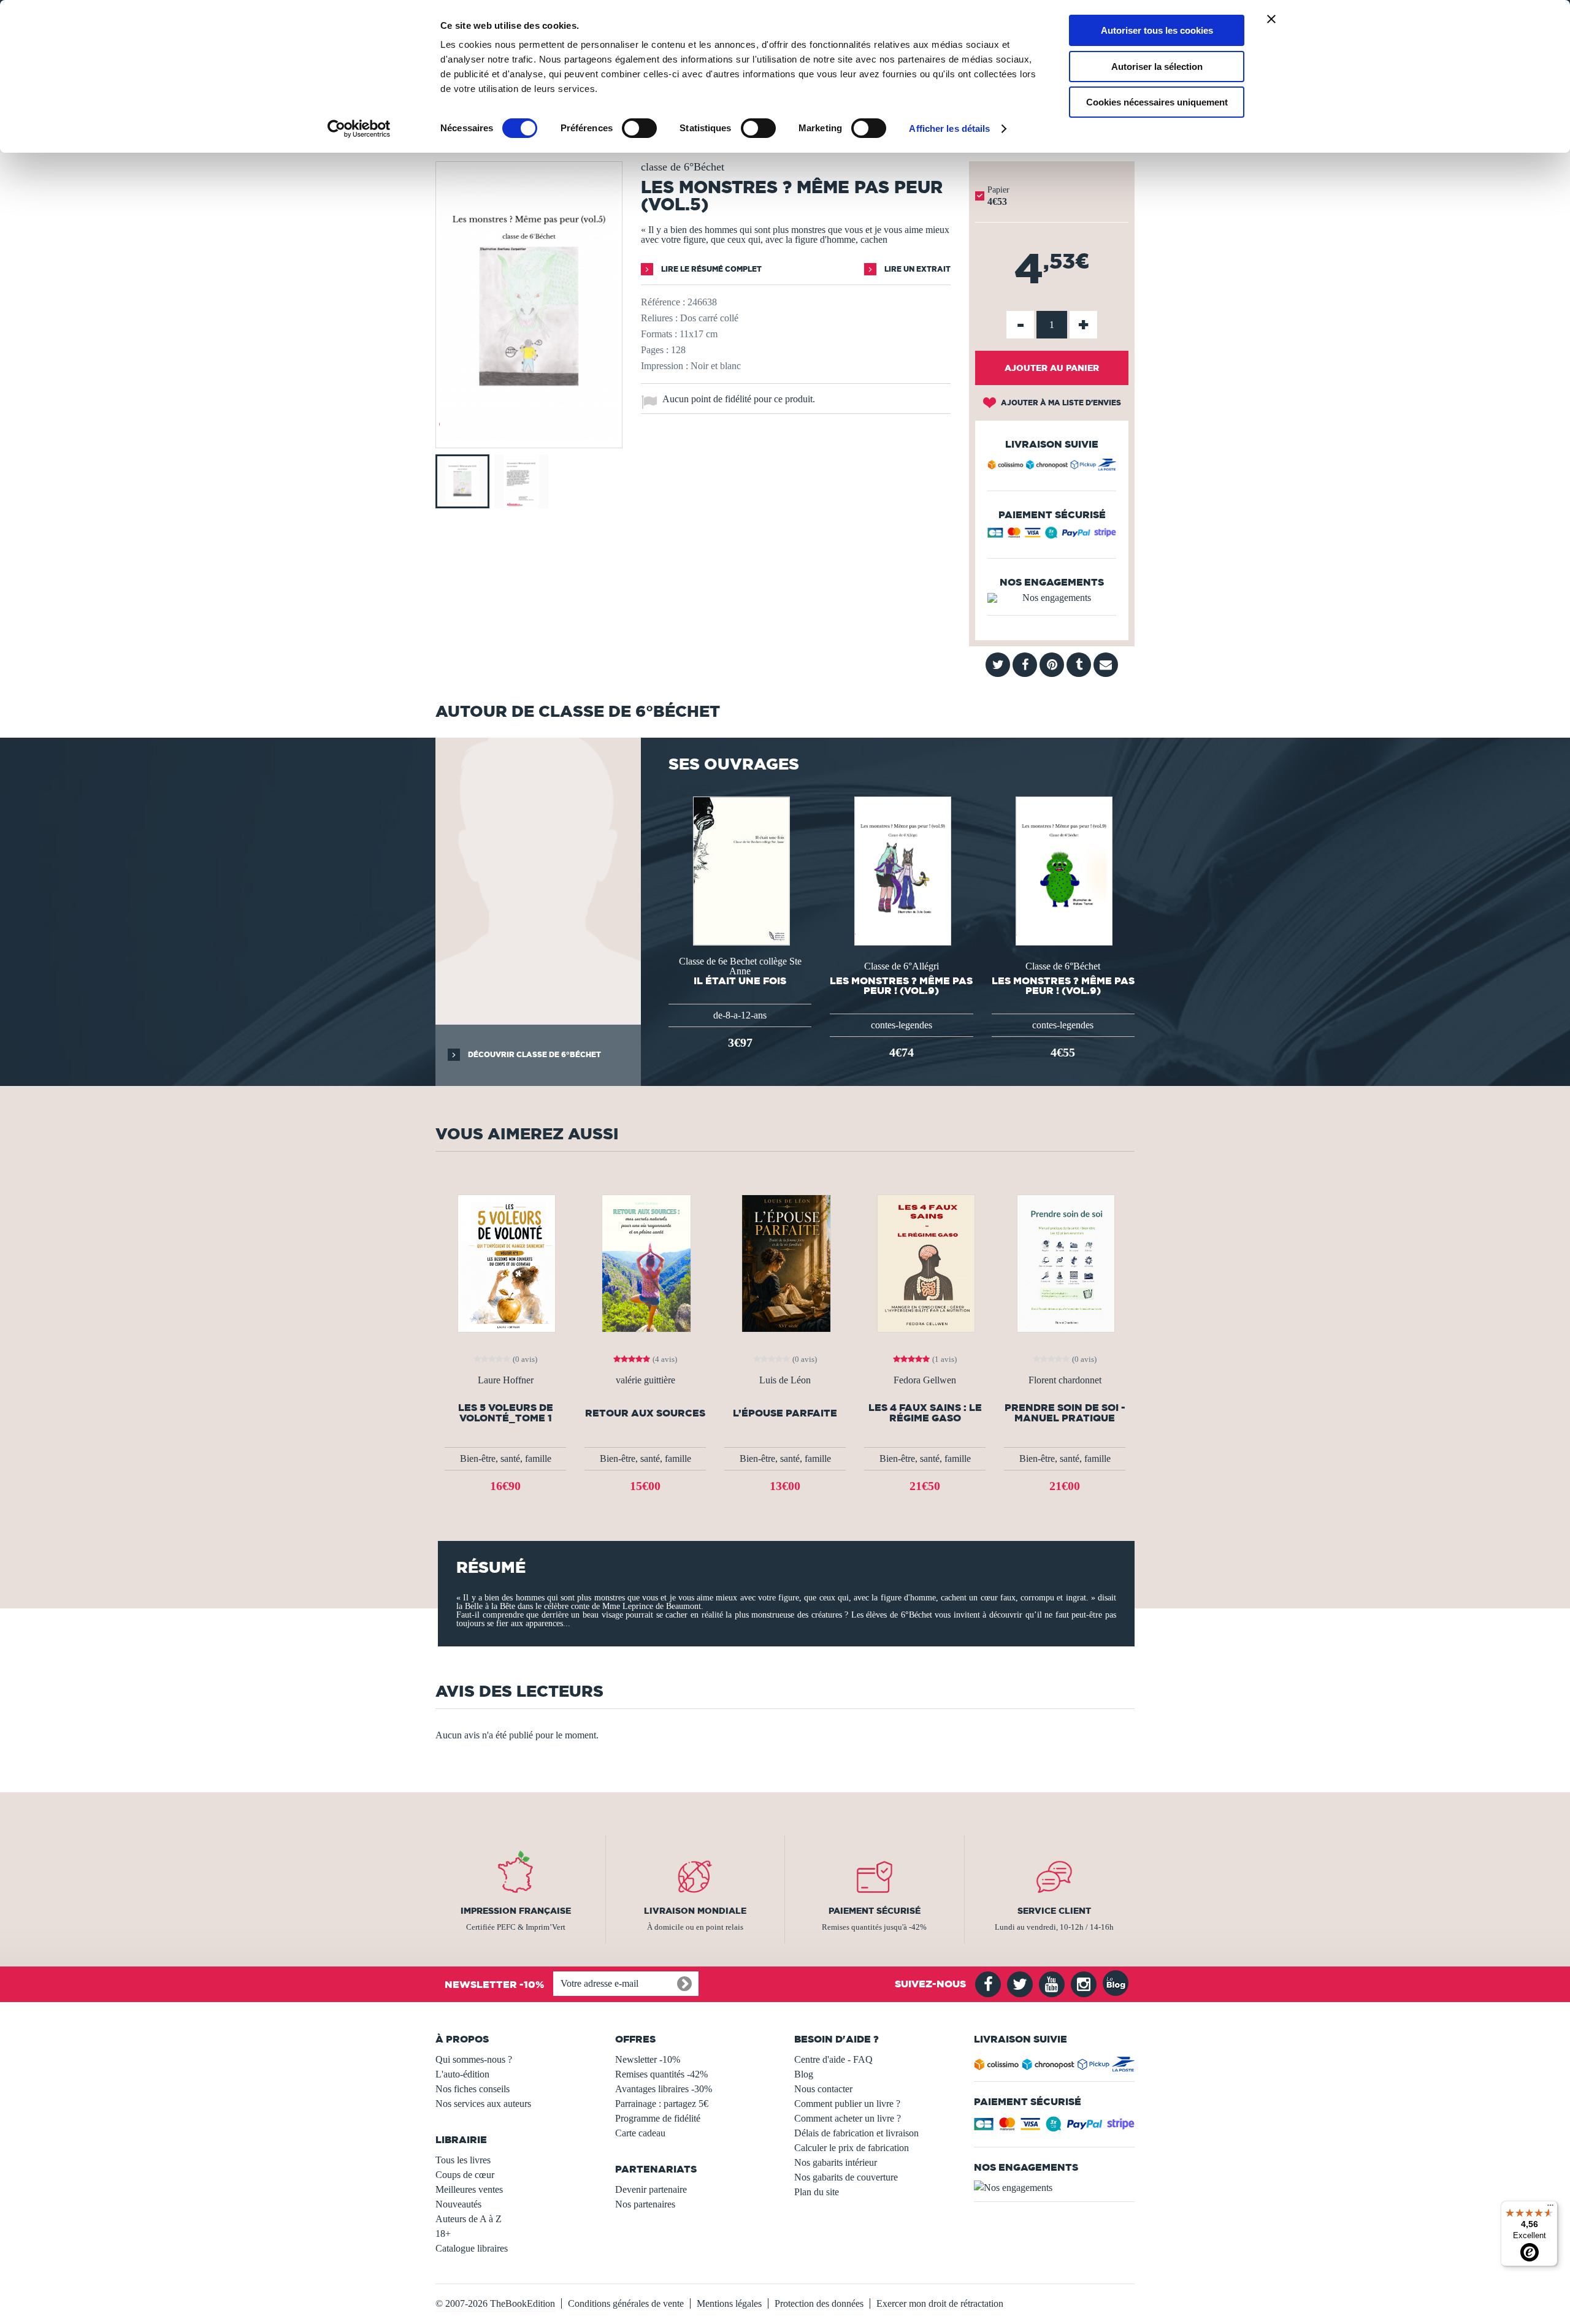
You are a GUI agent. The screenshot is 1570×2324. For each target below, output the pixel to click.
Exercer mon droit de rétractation (940, 2303)
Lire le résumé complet (710, 269)
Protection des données (819, 2303)
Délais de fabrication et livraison (856, 2133)
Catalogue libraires (472, 2248)
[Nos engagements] (1052, 598)
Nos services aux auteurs (483, 2104)
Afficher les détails (949, 128)
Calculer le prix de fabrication (852, 2148)
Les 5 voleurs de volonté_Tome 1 (506, 1413)
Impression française (516, 1911)
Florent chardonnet (1065, 1380)
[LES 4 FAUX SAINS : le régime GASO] (925, 1262)
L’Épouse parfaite (785, 1413)
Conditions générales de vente (626, 2303)
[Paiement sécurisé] (1052, 536)
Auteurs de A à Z (469, 2219)
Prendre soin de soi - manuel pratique (1065, 1413)
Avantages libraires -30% (664, 2089)
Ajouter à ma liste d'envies (1060, 403)
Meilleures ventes (469, 2189)
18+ (443, 2234)
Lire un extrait (917, 269)
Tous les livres (463, 2160)
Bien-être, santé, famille (506, 1458)
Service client (1054, 1911)
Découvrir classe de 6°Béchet (534, 1054)
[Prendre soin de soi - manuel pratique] (1065, 1262)
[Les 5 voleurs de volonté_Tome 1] (505, 1262)
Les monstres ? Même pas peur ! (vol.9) (901, 985)
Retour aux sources (645, 1413)
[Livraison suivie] (1052, 467)
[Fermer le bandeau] (1271, 19)
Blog (804, 2074)
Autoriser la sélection (1157, 67)
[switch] (639, 128)
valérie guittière (645, 1380)
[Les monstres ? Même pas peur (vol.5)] (529, 439)
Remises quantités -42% (661, 2074)
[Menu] (1550, 2208)
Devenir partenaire (651, 2189)
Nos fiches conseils (473, 2089)
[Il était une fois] (740, 870)
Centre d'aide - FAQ (833, 2059)
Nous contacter (823, 2089)
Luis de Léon (785, 1380)
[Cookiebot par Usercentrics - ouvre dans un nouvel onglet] (359, 129)
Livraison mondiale (695, 1911)
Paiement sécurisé (875, 1911)
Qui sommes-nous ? (474, 2059)
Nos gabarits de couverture (846, 2177)
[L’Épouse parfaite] (785, 1262)
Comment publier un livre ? (847, 2104)
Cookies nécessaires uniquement (1157, 102)
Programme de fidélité (658, 2118)
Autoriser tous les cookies (1157, 30)
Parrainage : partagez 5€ (662, 2104)
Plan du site (817, 2192)
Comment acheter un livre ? (848, 2118)
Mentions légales (729, 2303)
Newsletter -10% (648, 2059)
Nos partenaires (645, 2204)
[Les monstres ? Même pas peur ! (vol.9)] (902, 870)
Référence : (663, 302)
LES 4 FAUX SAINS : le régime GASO (925, 1413)
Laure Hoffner (506, 1380)
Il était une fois (740, 980)
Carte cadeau (640, 2133)
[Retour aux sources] (645, 1262)
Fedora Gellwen (925, 1380)
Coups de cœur (465, 2175)
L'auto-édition (462, 2074)
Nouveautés (458, 2204)
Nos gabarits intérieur (836, 2162)
